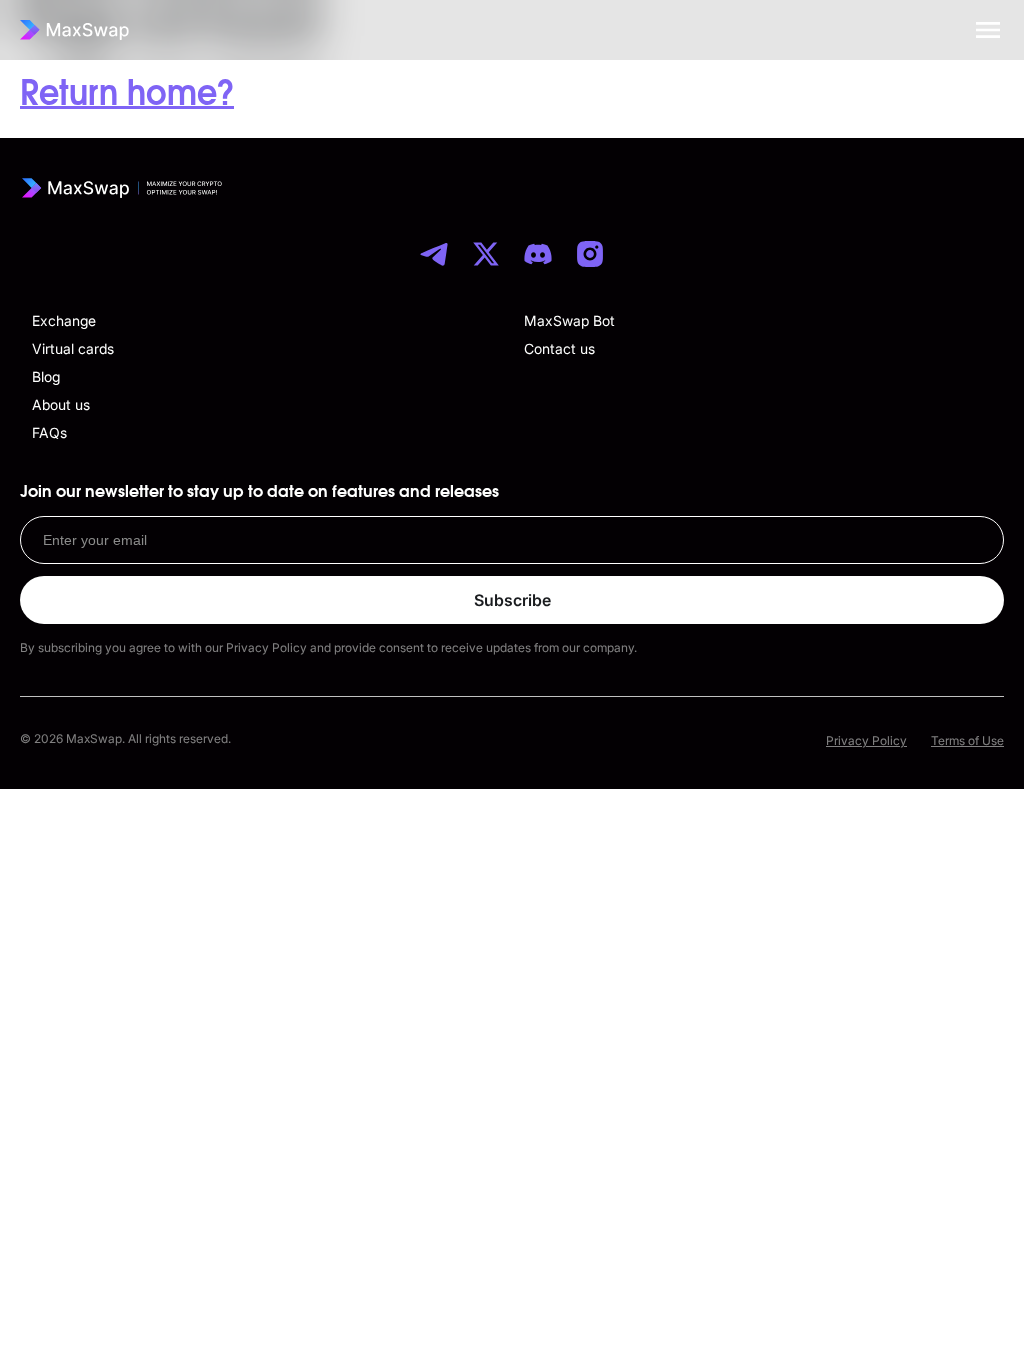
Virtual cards (73, 348)
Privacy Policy (866, 740)
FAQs (49, 432)
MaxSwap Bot (569, 320)
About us (61, 404)
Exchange (64, 320)
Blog (46, 376)
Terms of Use (967, 740)
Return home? (127, 94)
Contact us (559, 348)
